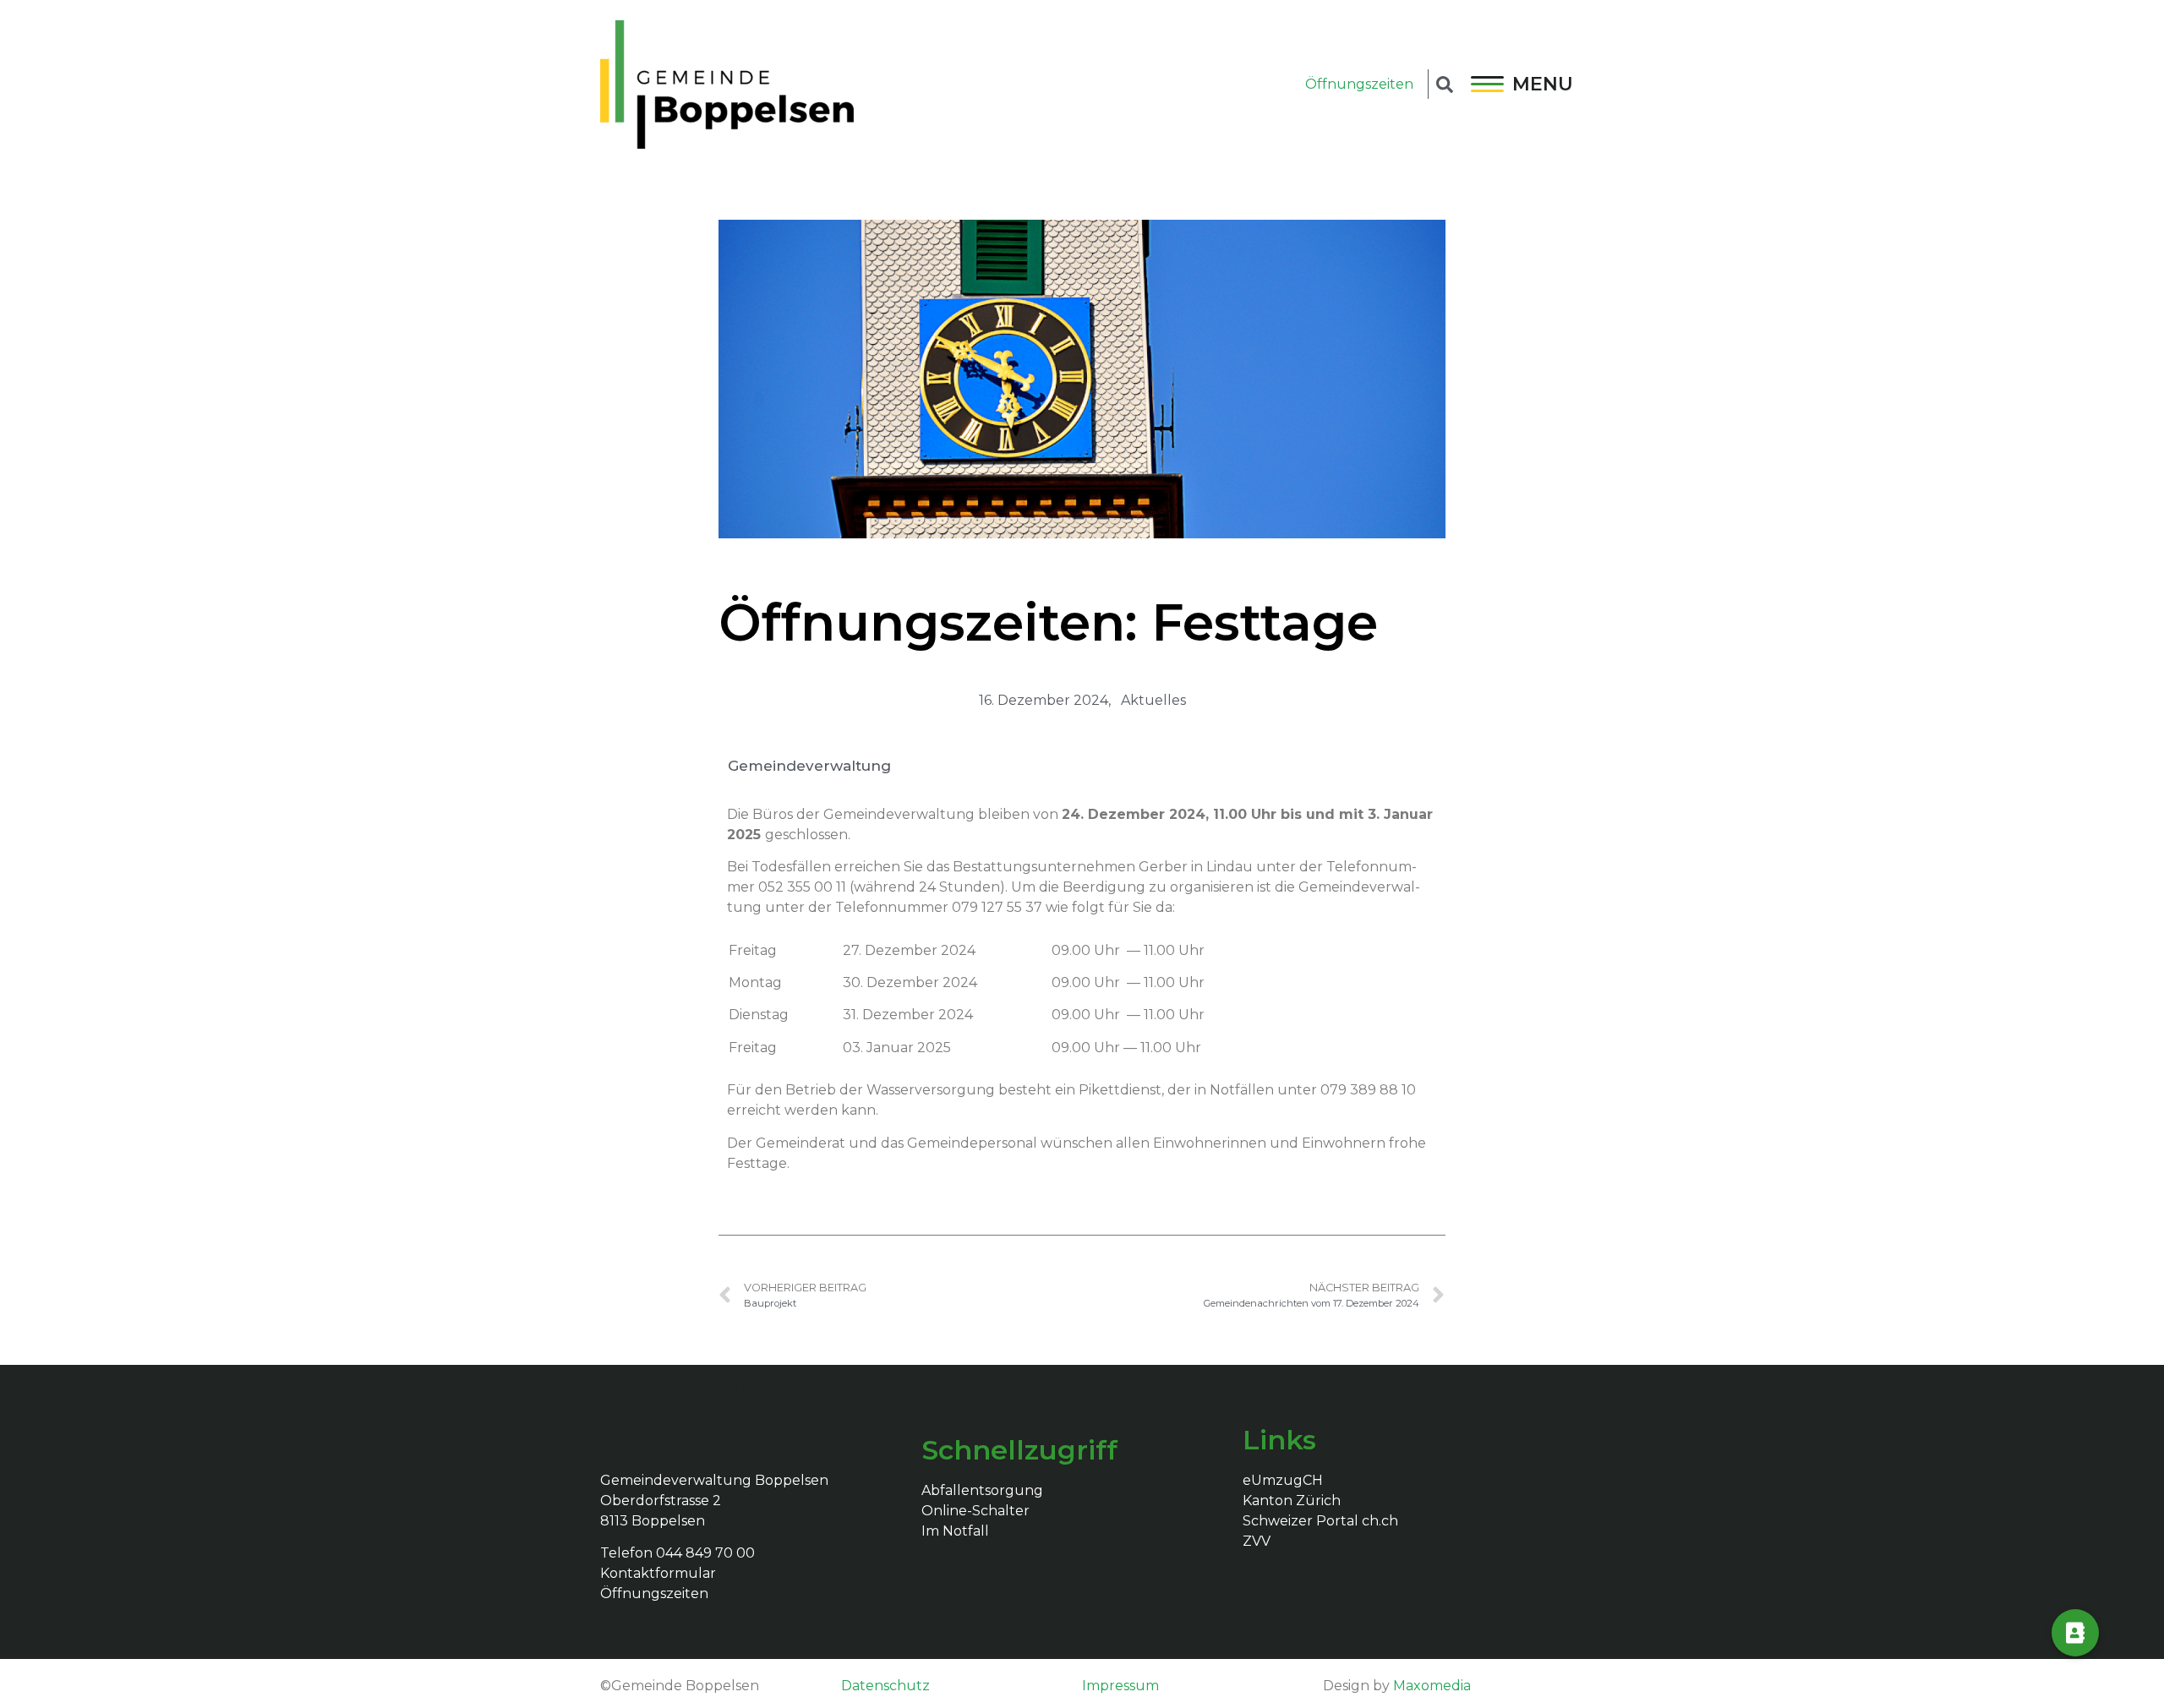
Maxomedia (1432, 1686)
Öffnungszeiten (1359, 84)
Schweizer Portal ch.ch (1320, 1521)
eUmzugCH (1283, 1480)
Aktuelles (1153, 700)
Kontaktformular (658, 1573)
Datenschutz (885, 1686)
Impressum (1120, 1686)
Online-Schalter (975, 1511)
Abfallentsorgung (982, 1490)
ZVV (1257, 1541)
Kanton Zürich (1292, 1501)
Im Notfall (955, 1531)
